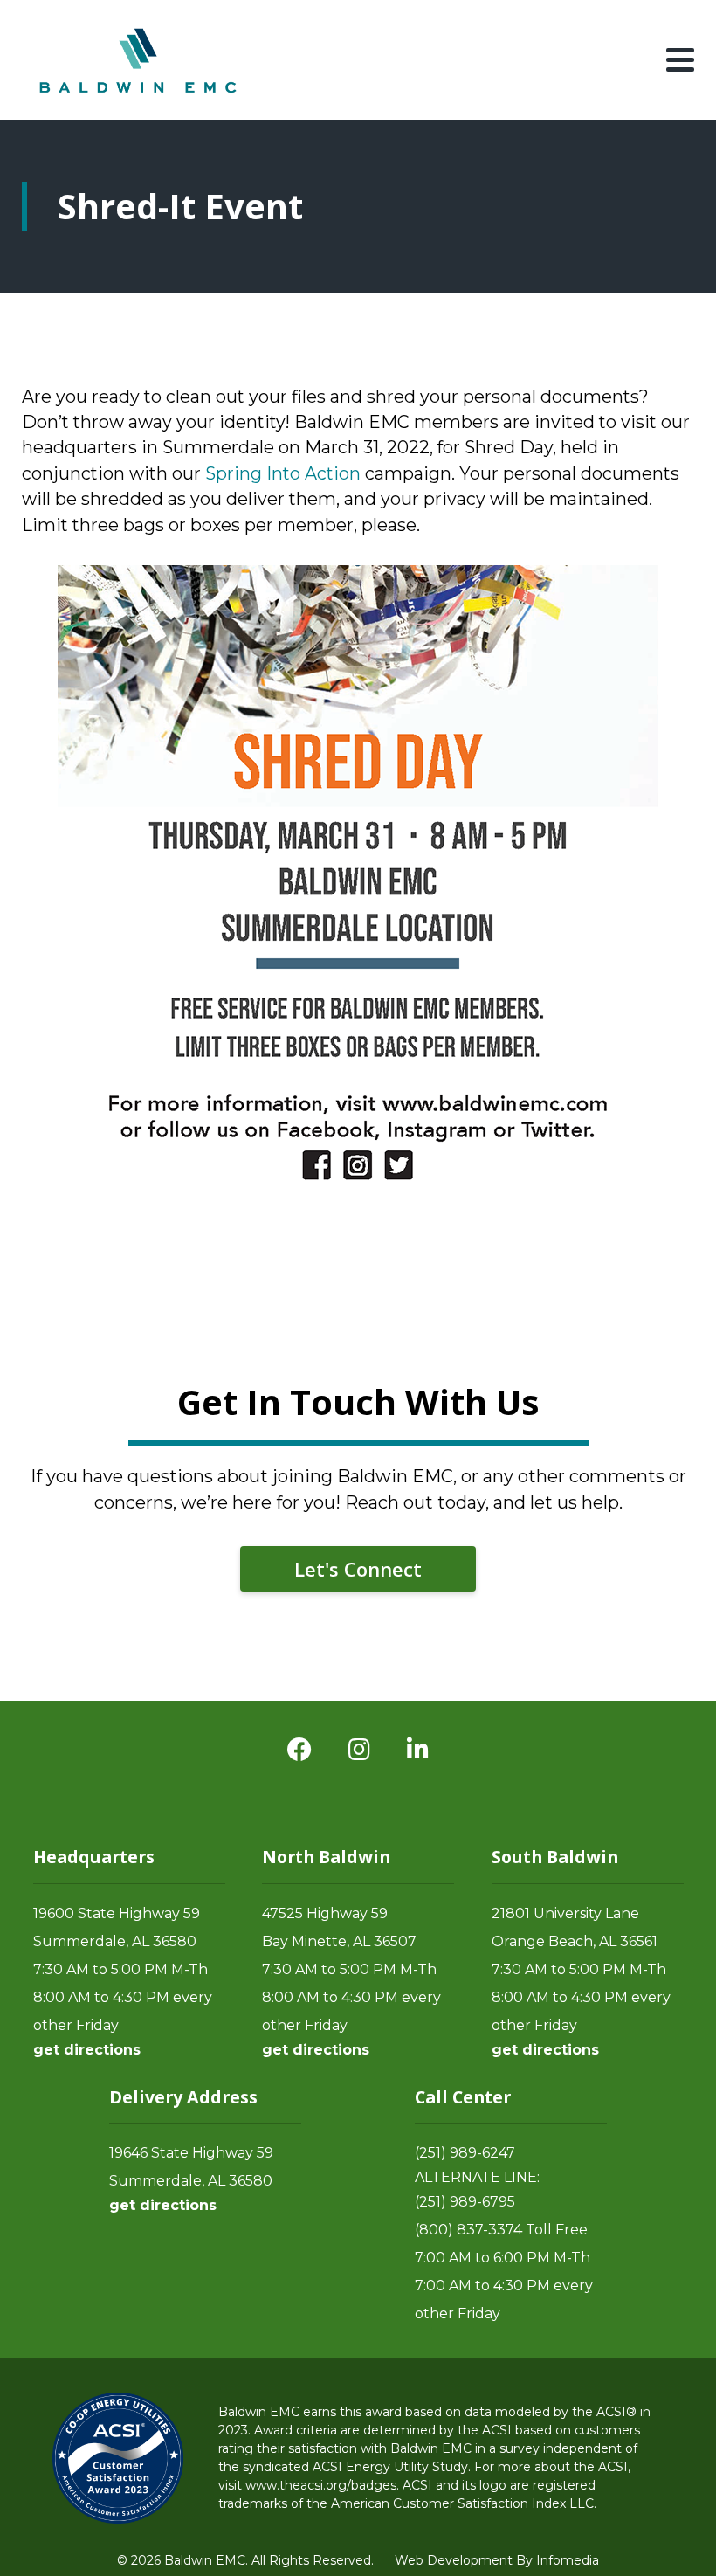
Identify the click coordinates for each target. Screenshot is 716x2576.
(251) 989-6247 (465, 2153)
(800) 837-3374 (468, 2230)
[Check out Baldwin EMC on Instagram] (359, 1750)
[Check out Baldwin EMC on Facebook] (299, 1750)
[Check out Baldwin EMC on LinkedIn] (418, 1750)
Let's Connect (358, 1569)
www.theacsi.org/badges (321, 2485)
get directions (87, 2050)
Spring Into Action (283, 473)
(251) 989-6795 (465, 2202)
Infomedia (568, 2560)
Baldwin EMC (140, 60)
